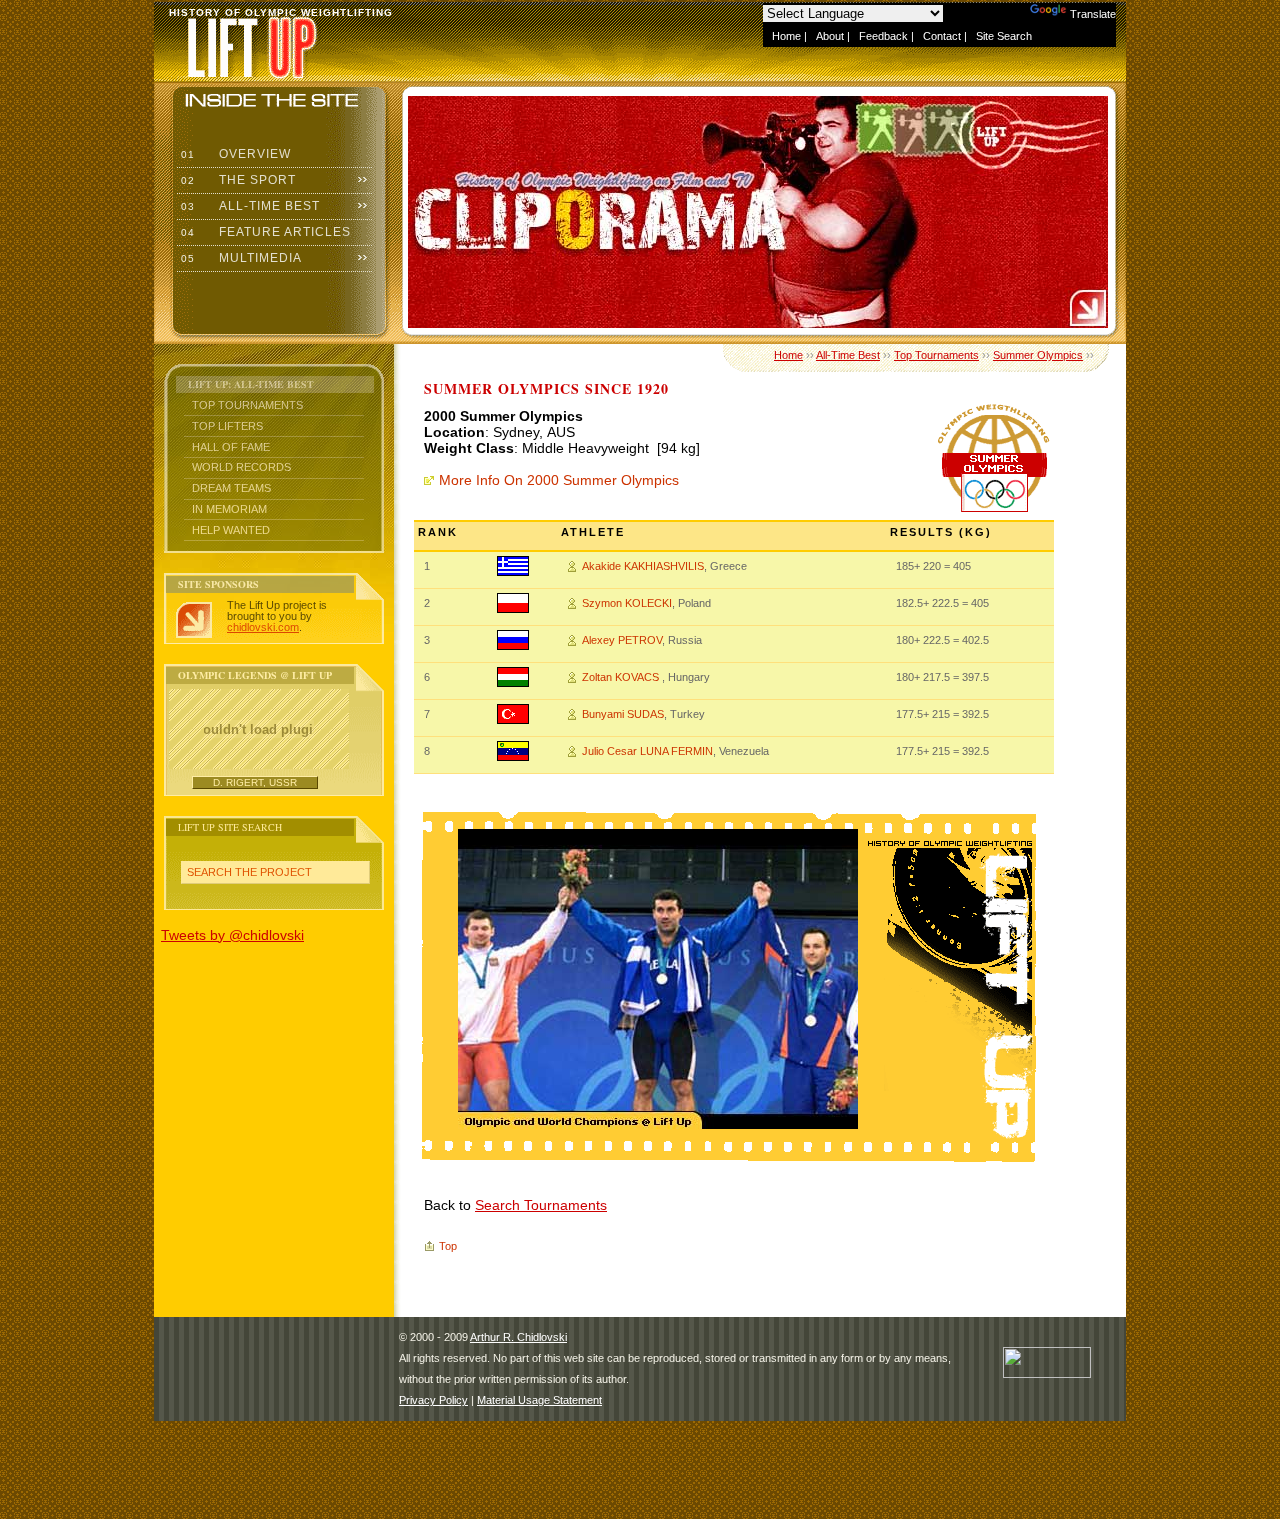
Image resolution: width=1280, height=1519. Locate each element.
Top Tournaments (247, 405)
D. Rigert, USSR (255, 782)
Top (448, 1246)
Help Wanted (231, 530)
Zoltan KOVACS (622, 677)
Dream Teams (231, 488)
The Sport (236, 180)
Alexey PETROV (622, 640)
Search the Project (249, 872)
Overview (234, 154)
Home (786, 36)
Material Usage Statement (539, 1400)
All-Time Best (248, 206)
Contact (942, 36)
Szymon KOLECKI (627, 603)
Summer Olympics (1038, 355)
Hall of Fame (231, 447)
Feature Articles (264, 232)
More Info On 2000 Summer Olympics (559, 480)
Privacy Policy (433, 1400)
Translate (1093, 14)
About (830, 36)
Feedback (883, 36)
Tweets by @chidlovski (232, 935)
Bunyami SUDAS (623, 714)
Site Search (1004, 36)
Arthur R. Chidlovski (518, 1337)
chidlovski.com (263, 627)
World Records (241, 467)
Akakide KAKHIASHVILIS (643, 566)
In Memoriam (229, 509)
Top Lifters (227, 426)
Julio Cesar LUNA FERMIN (647, 751)
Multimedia (239, 258)
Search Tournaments (541, 1205)
